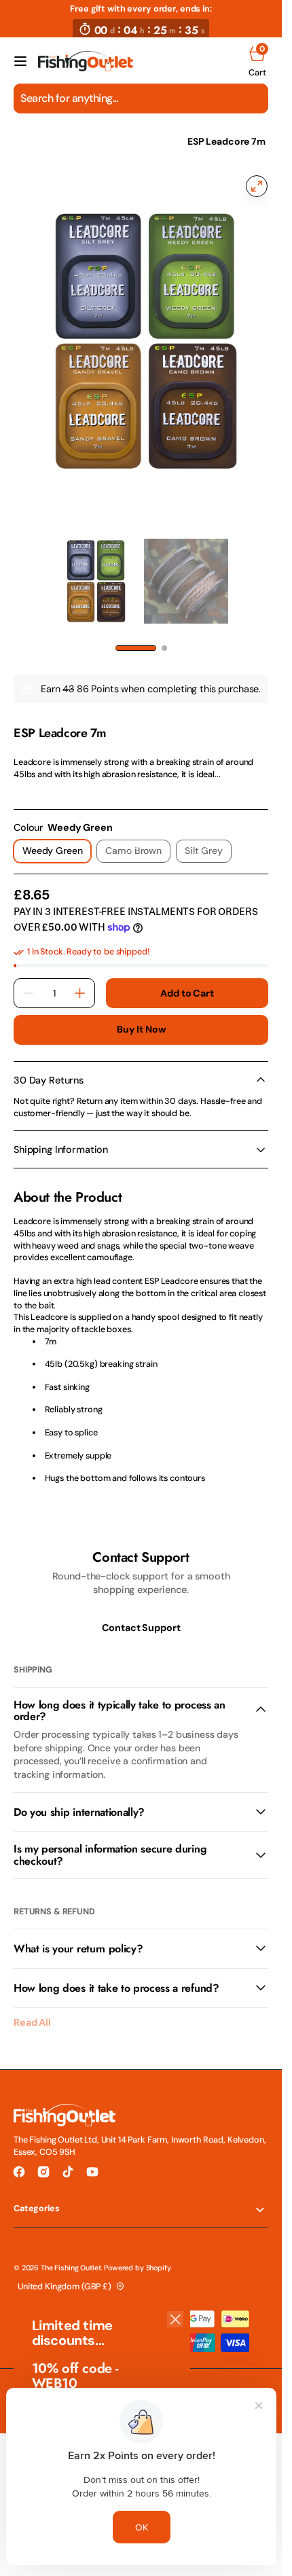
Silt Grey (208, 836)
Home (26, 141)
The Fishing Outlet (71, 2249)
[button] (20, 61)
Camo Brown (138, 836)
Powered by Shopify (137, 2249)
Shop (71, 141)
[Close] (175, 2319)
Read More (35, 774)
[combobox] (141, 99)
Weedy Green (57, 836)
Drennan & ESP (135, 141)
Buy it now (141, 1012)
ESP (21, 701)
